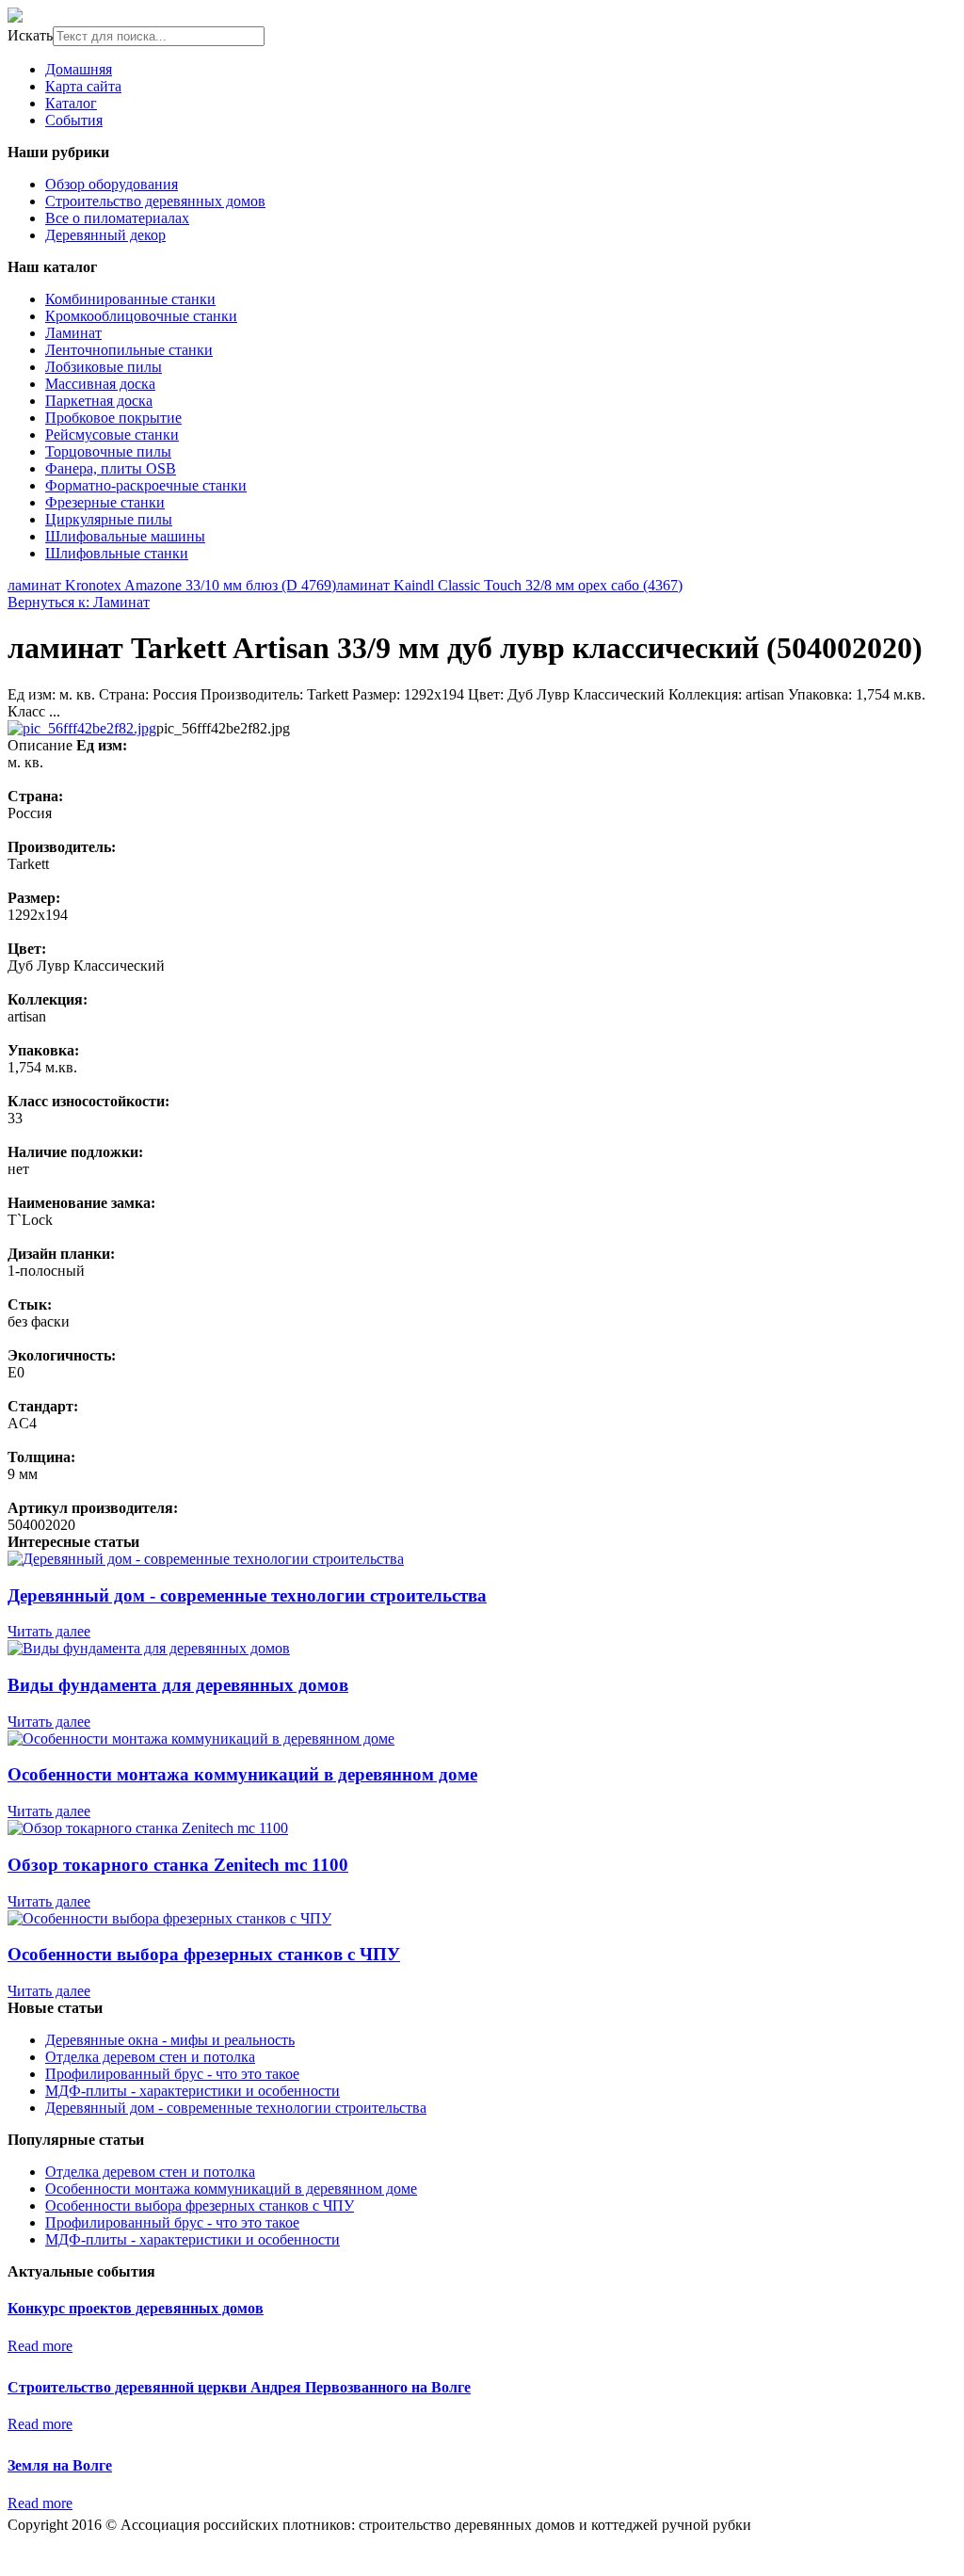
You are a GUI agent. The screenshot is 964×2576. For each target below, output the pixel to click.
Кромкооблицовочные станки (141, 316)
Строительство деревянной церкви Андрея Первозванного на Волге (239, 2387)
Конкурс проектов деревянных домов (136, 2308)
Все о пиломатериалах (117, 218)
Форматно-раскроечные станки (146, 485)
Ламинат (73, 333)
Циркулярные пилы (109, 519)
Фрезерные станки (105, 502)
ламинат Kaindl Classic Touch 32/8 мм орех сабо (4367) (509, 585)
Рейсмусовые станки (112, 435)
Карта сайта (83, 86)
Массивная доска (100, 384)
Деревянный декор (105, 235)
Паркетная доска (99, 401)
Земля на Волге (60, 2465)
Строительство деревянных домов (155, 201)
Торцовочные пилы (108, 451)
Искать (30, 35)
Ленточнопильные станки (129, 350)
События (74, 120)
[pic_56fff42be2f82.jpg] (82, 728)
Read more (40, 2346)
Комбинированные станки (130, 299)
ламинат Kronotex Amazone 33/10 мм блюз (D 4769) (172, 585)
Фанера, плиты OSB (111, 468)
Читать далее (49, 1631)
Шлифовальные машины (125, 536)
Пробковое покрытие (113, 418)
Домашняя (79, 69)
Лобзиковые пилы (104, 367)
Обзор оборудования (112, 184)
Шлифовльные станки (117, 553)
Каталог (71, 103)
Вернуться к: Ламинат (79, 602)
